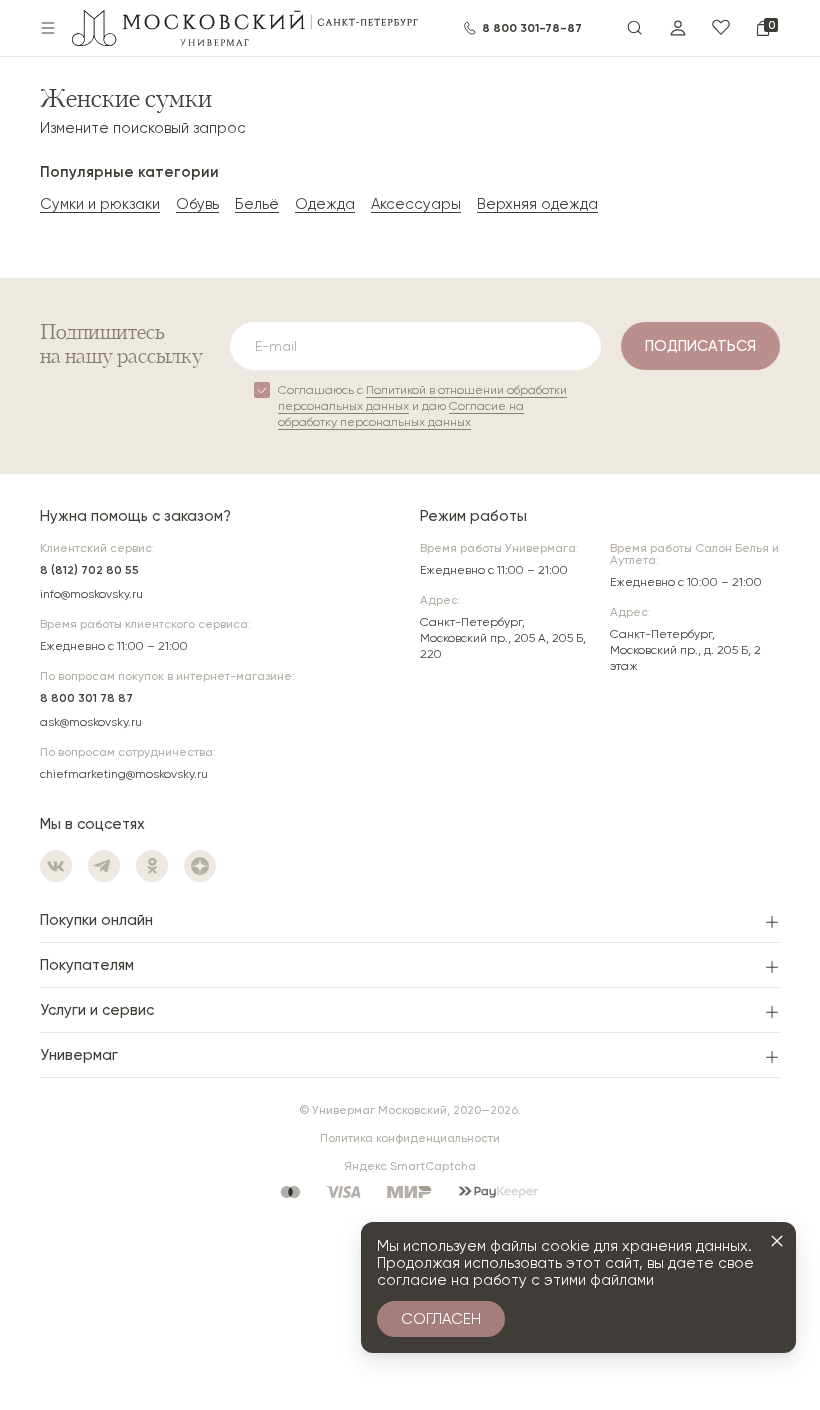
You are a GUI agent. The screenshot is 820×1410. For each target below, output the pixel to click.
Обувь (197, 204)
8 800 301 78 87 (86, 698)
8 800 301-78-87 (532, 28)
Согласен (441, 1319)
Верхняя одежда (537, 204)
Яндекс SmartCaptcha (410, 1166)
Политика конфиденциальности (410, 1138)
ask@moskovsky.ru (91, 722)
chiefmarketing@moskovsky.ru (124, 774)
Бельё (257, 204)
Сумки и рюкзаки (100, 204)
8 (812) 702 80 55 (89, 570)
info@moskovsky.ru (91, 594)
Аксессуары (416, 204)
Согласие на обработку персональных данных (401, 414)
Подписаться (700, 346)
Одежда (325, 204)
